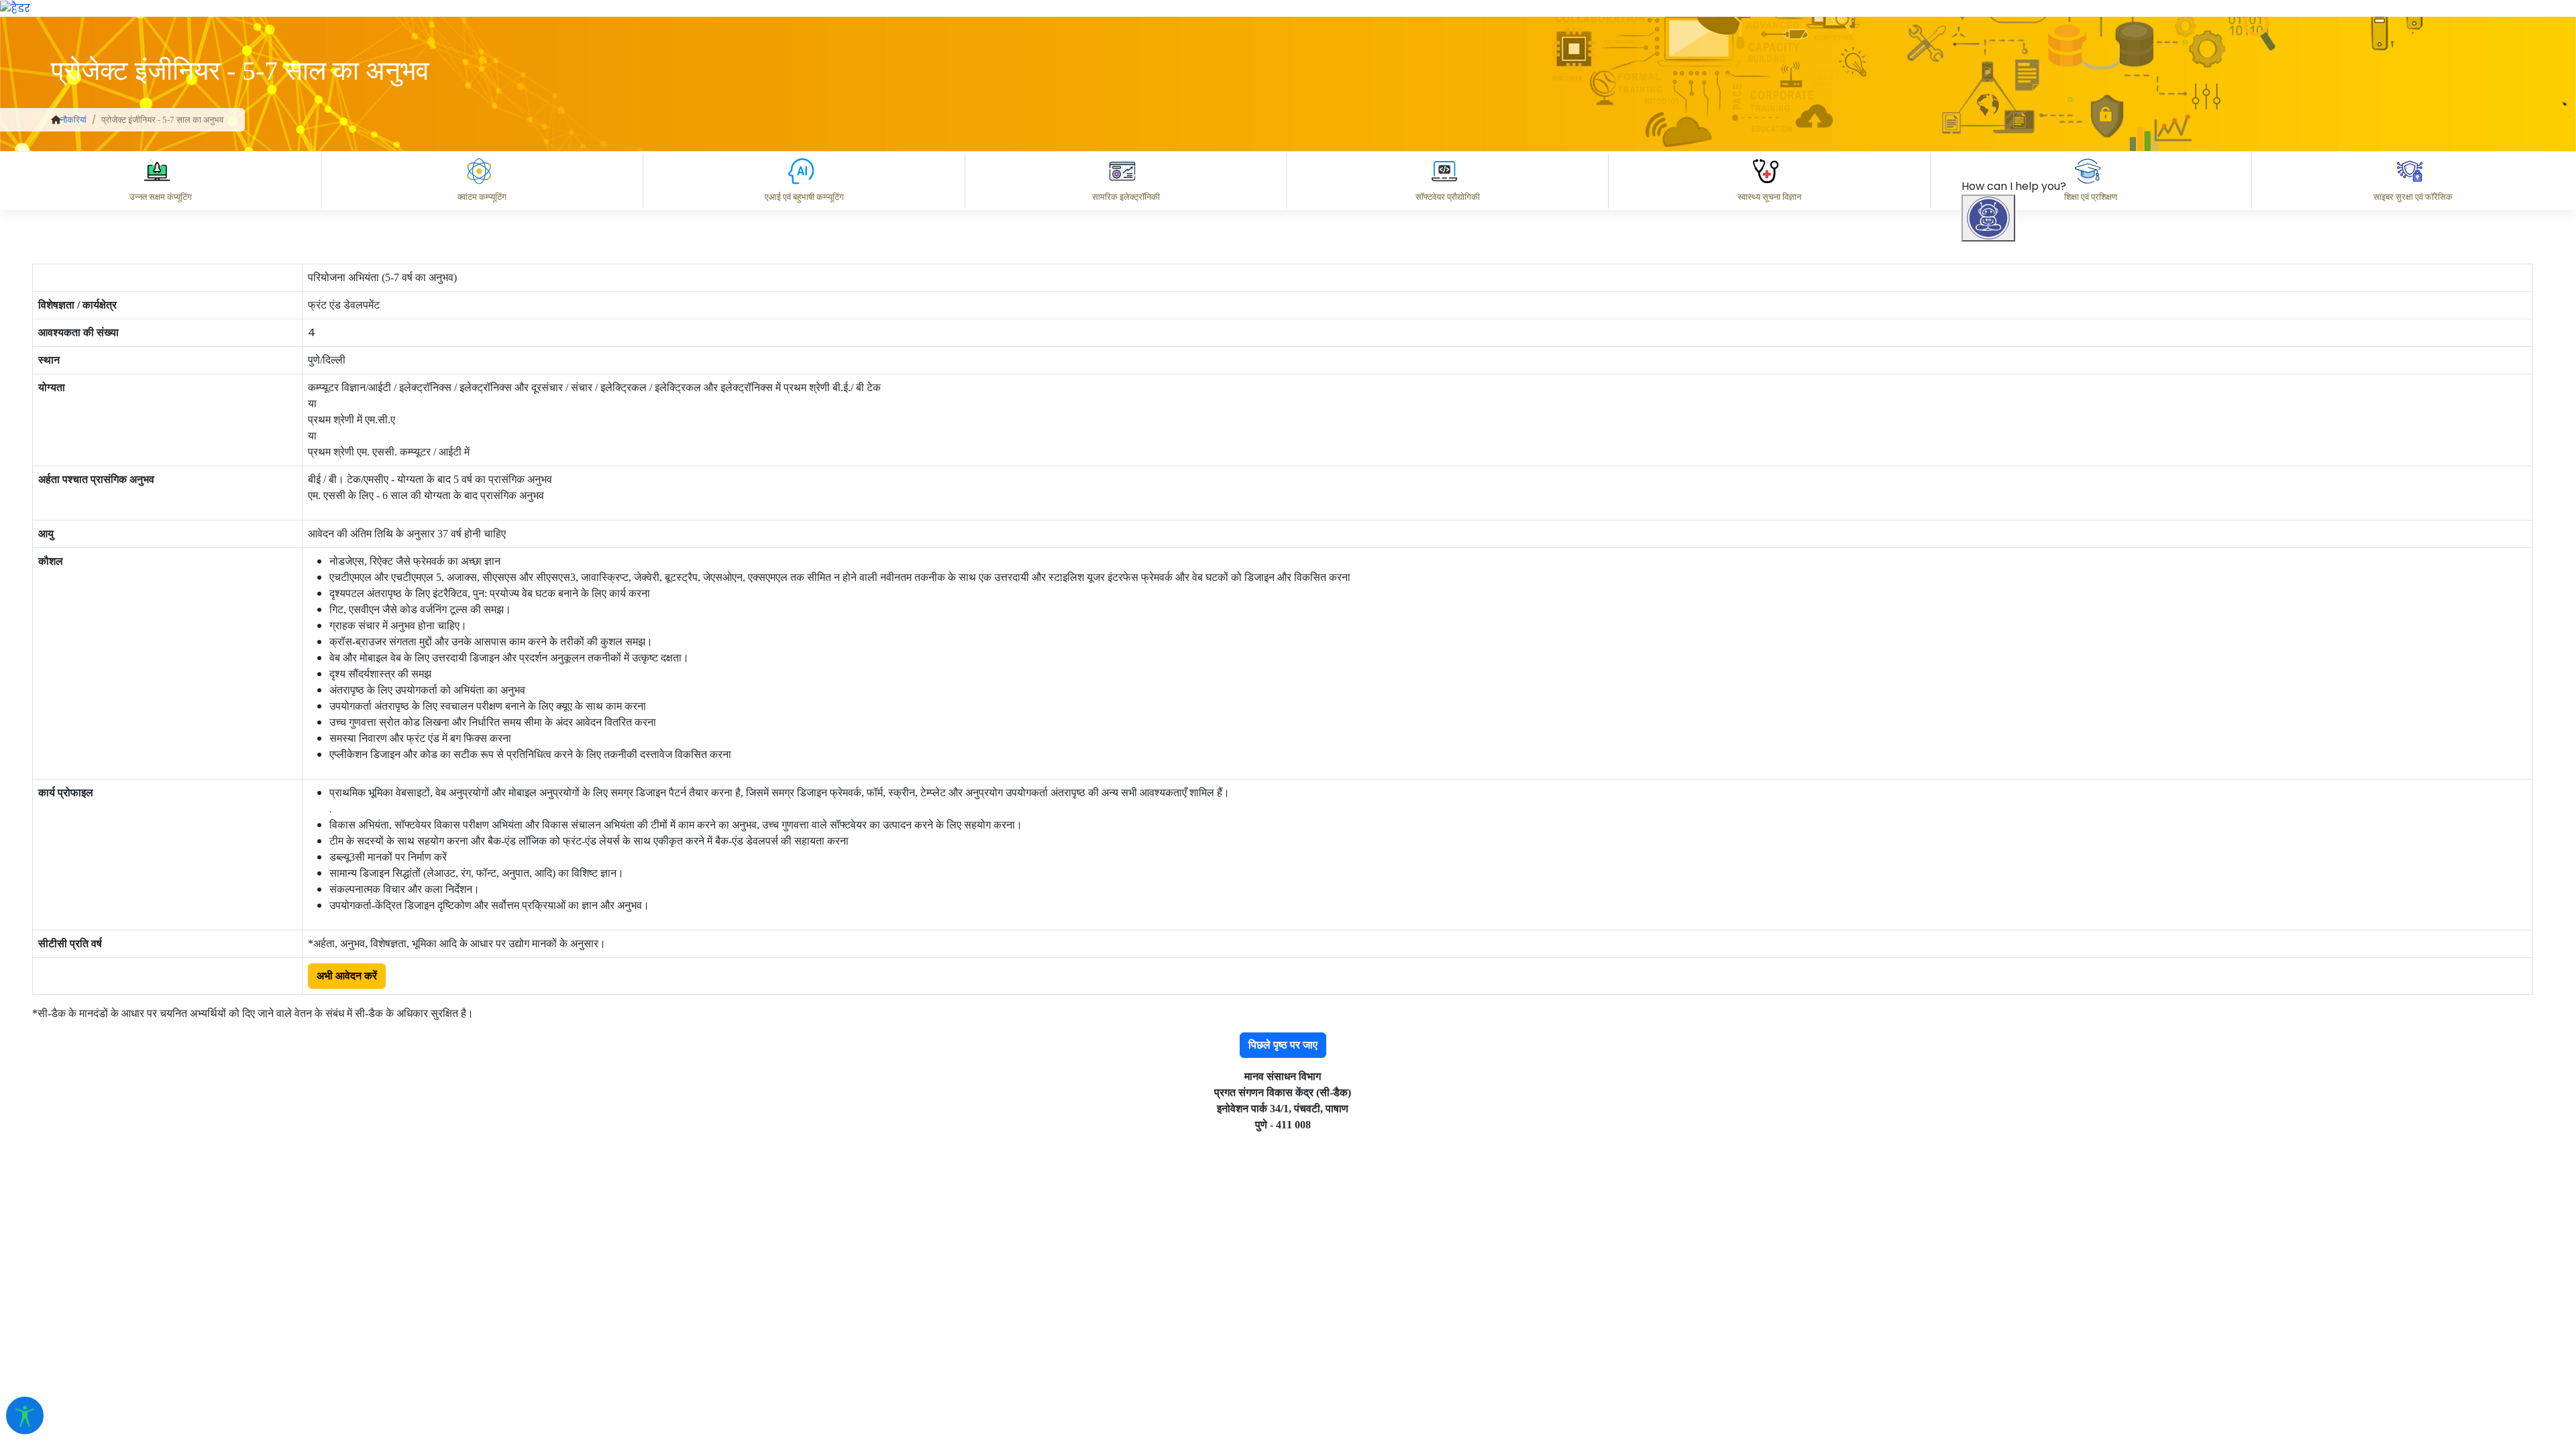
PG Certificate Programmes (2161, 1324)
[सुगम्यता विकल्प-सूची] (25, 1415)
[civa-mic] (2257, 1399)
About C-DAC (2026, 1324)
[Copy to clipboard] (2005, 1265)
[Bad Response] (2112, 1265)
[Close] (2047, 561)
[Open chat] (1988, 218)
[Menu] (1990, 505)
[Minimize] (1990, 561)
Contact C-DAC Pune (2491, 1324)
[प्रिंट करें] (15, 8)
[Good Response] (2059, 1265)
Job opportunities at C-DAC (2335, 1324)
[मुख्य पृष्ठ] (56, 120)
